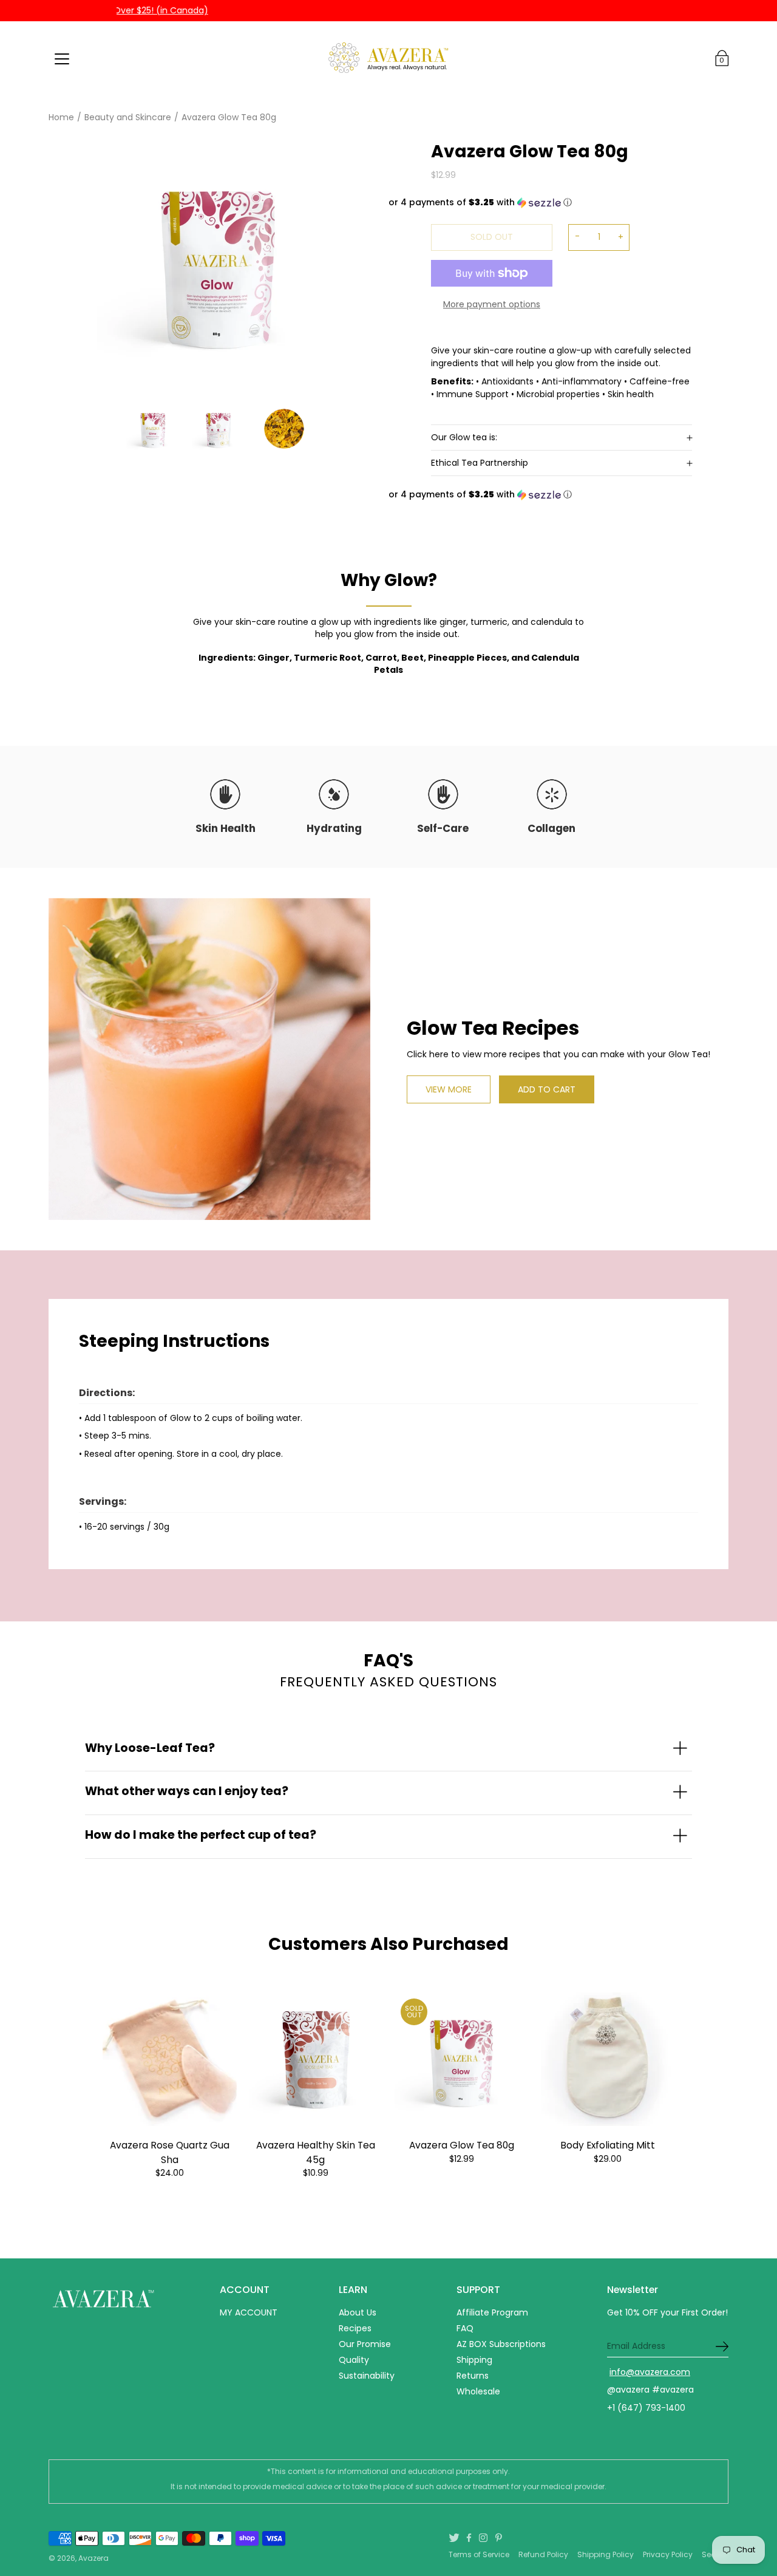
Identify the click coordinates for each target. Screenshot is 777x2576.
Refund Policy (543, 2554)
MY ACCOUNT (249, 2312)
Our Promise (365, 2344)
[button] (540, 203)
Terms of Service (479, 2554)
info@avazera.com (650, 2372)
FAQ (465, 2328)
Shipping (474, 2360)
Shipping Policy (606, 2554)
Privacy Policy (668, 2554)
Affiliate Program (492, 2312)
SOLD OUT (492, 237)
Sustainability (367, 2376)
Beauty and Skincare (128, 117)
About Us (358, 2312)
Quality (354, 2360)
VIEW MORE (449, 1089)
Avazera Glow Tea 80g (462, 2145)
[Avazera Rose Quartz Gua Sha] (170, 2060)
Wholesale (478, 2391)
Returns (473, 2376)
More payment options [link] (492, 304)
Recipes (355, 2328)
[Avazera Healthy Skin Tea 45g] (316, 2060)
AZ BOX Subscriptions (501, 2344)
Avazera (93, 2558)
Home (61, 117)
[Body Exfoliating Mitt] (608, 2060)
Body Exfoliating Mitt (608, 2145)
